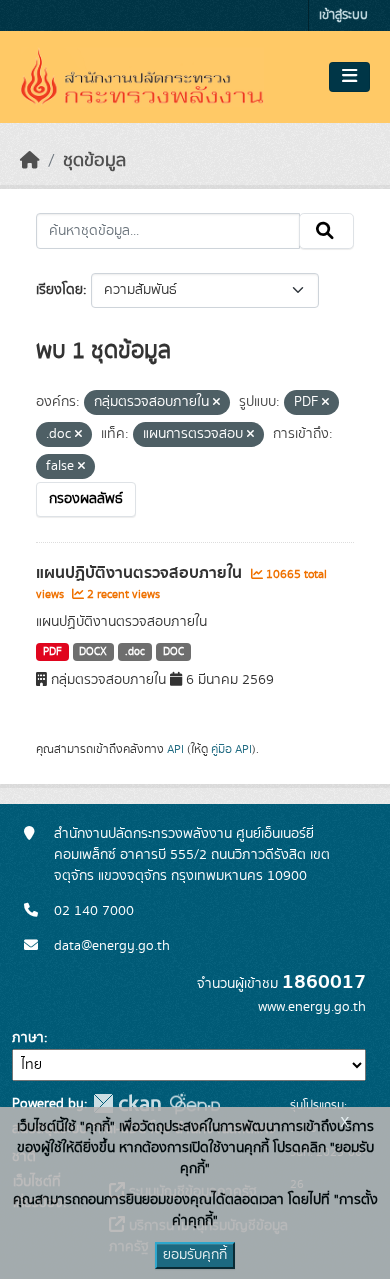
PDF (52, 652)
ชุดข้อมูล (94, 161)
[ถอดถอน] (216, 403)
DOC (173, 652)
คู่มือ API (231, 749)
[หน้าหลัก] (30, 161)
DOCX (93, 652)
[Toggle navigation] (349, 77)
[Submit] (326, 231)
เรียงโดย (59, 290)
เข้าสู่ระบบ (343, 15)
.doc (135, 652)
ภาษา (28, 1038)
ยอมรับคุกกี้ (195, 1255)
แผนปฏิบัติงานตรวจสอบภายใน (141, 573)
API (175, 749)
